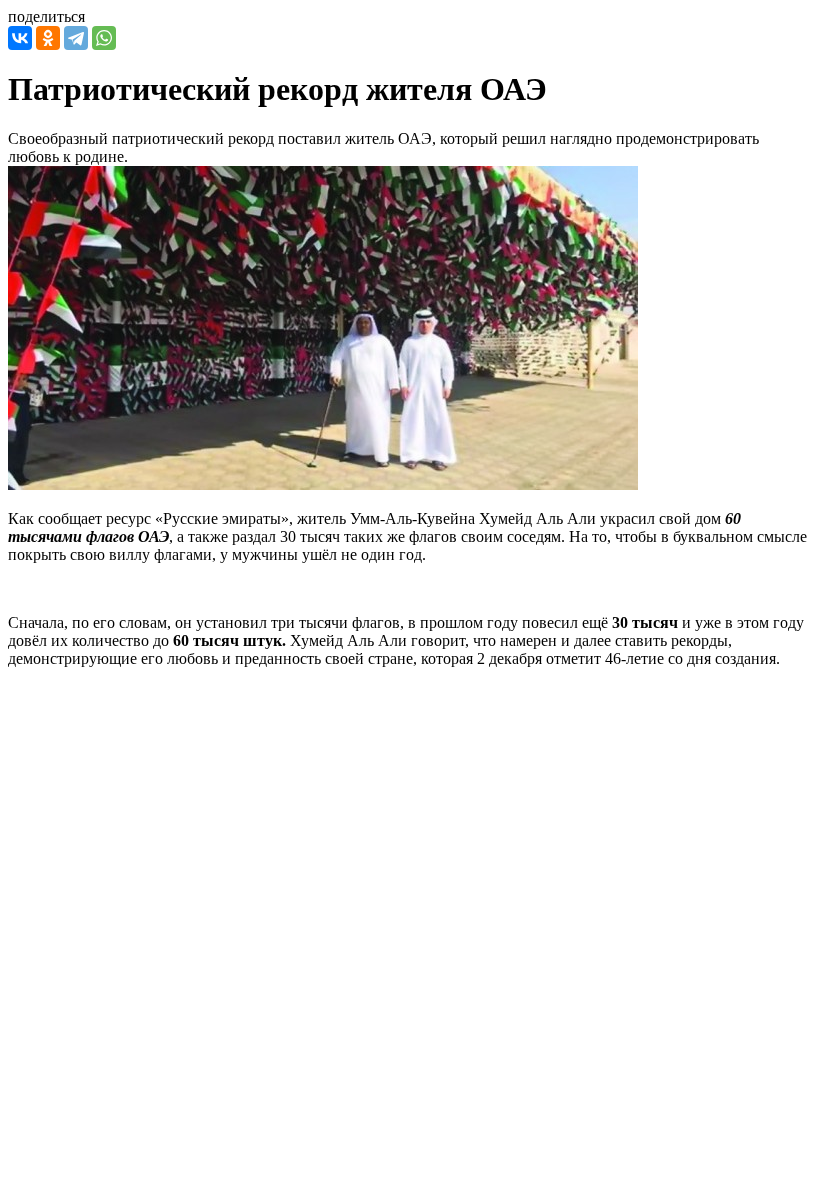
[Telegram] (76, 38)
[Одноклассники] (48, 38)
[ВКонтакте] (20, 38)
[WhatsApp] (104, 38)
